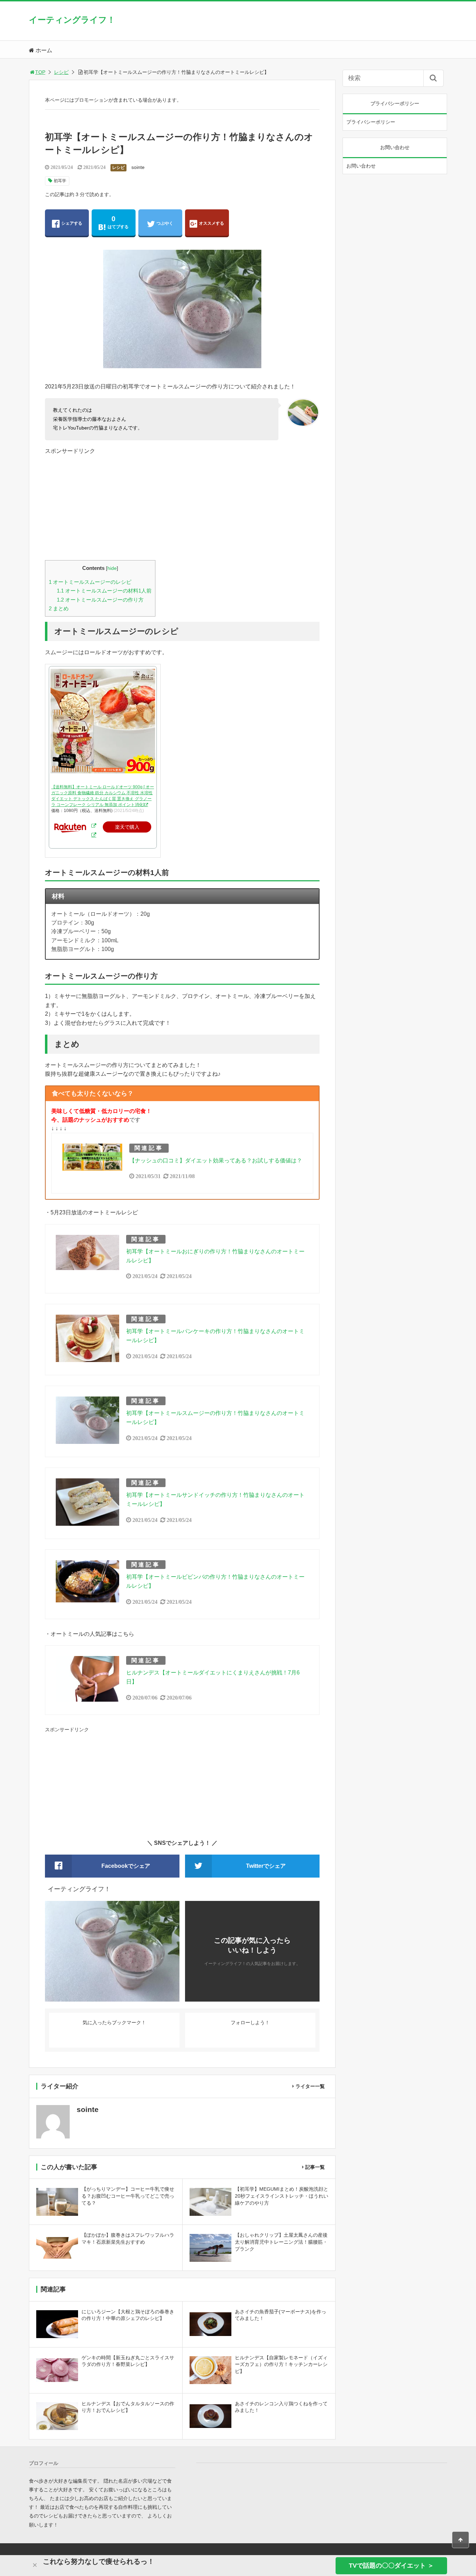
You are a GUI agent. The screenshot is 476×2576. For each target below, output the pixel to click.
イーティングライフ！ (72, 20)
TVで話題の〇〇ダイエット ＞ (391, 2566)
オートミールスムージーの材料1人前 (104, 591)
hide (112, 568)
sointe (138, 167)
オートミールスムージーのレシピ (90, 582)
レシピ (61, 72)
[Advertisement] (182, 504)
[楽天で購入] (94, 826)
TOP (40, 72)
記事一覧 (315, 2167)
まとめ (59, 608)
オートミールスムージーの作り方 (100, 600)
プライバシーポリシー (371, 122)
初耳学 (60, 181)
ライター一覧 (310, 2086)
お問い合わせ (361, 166)
